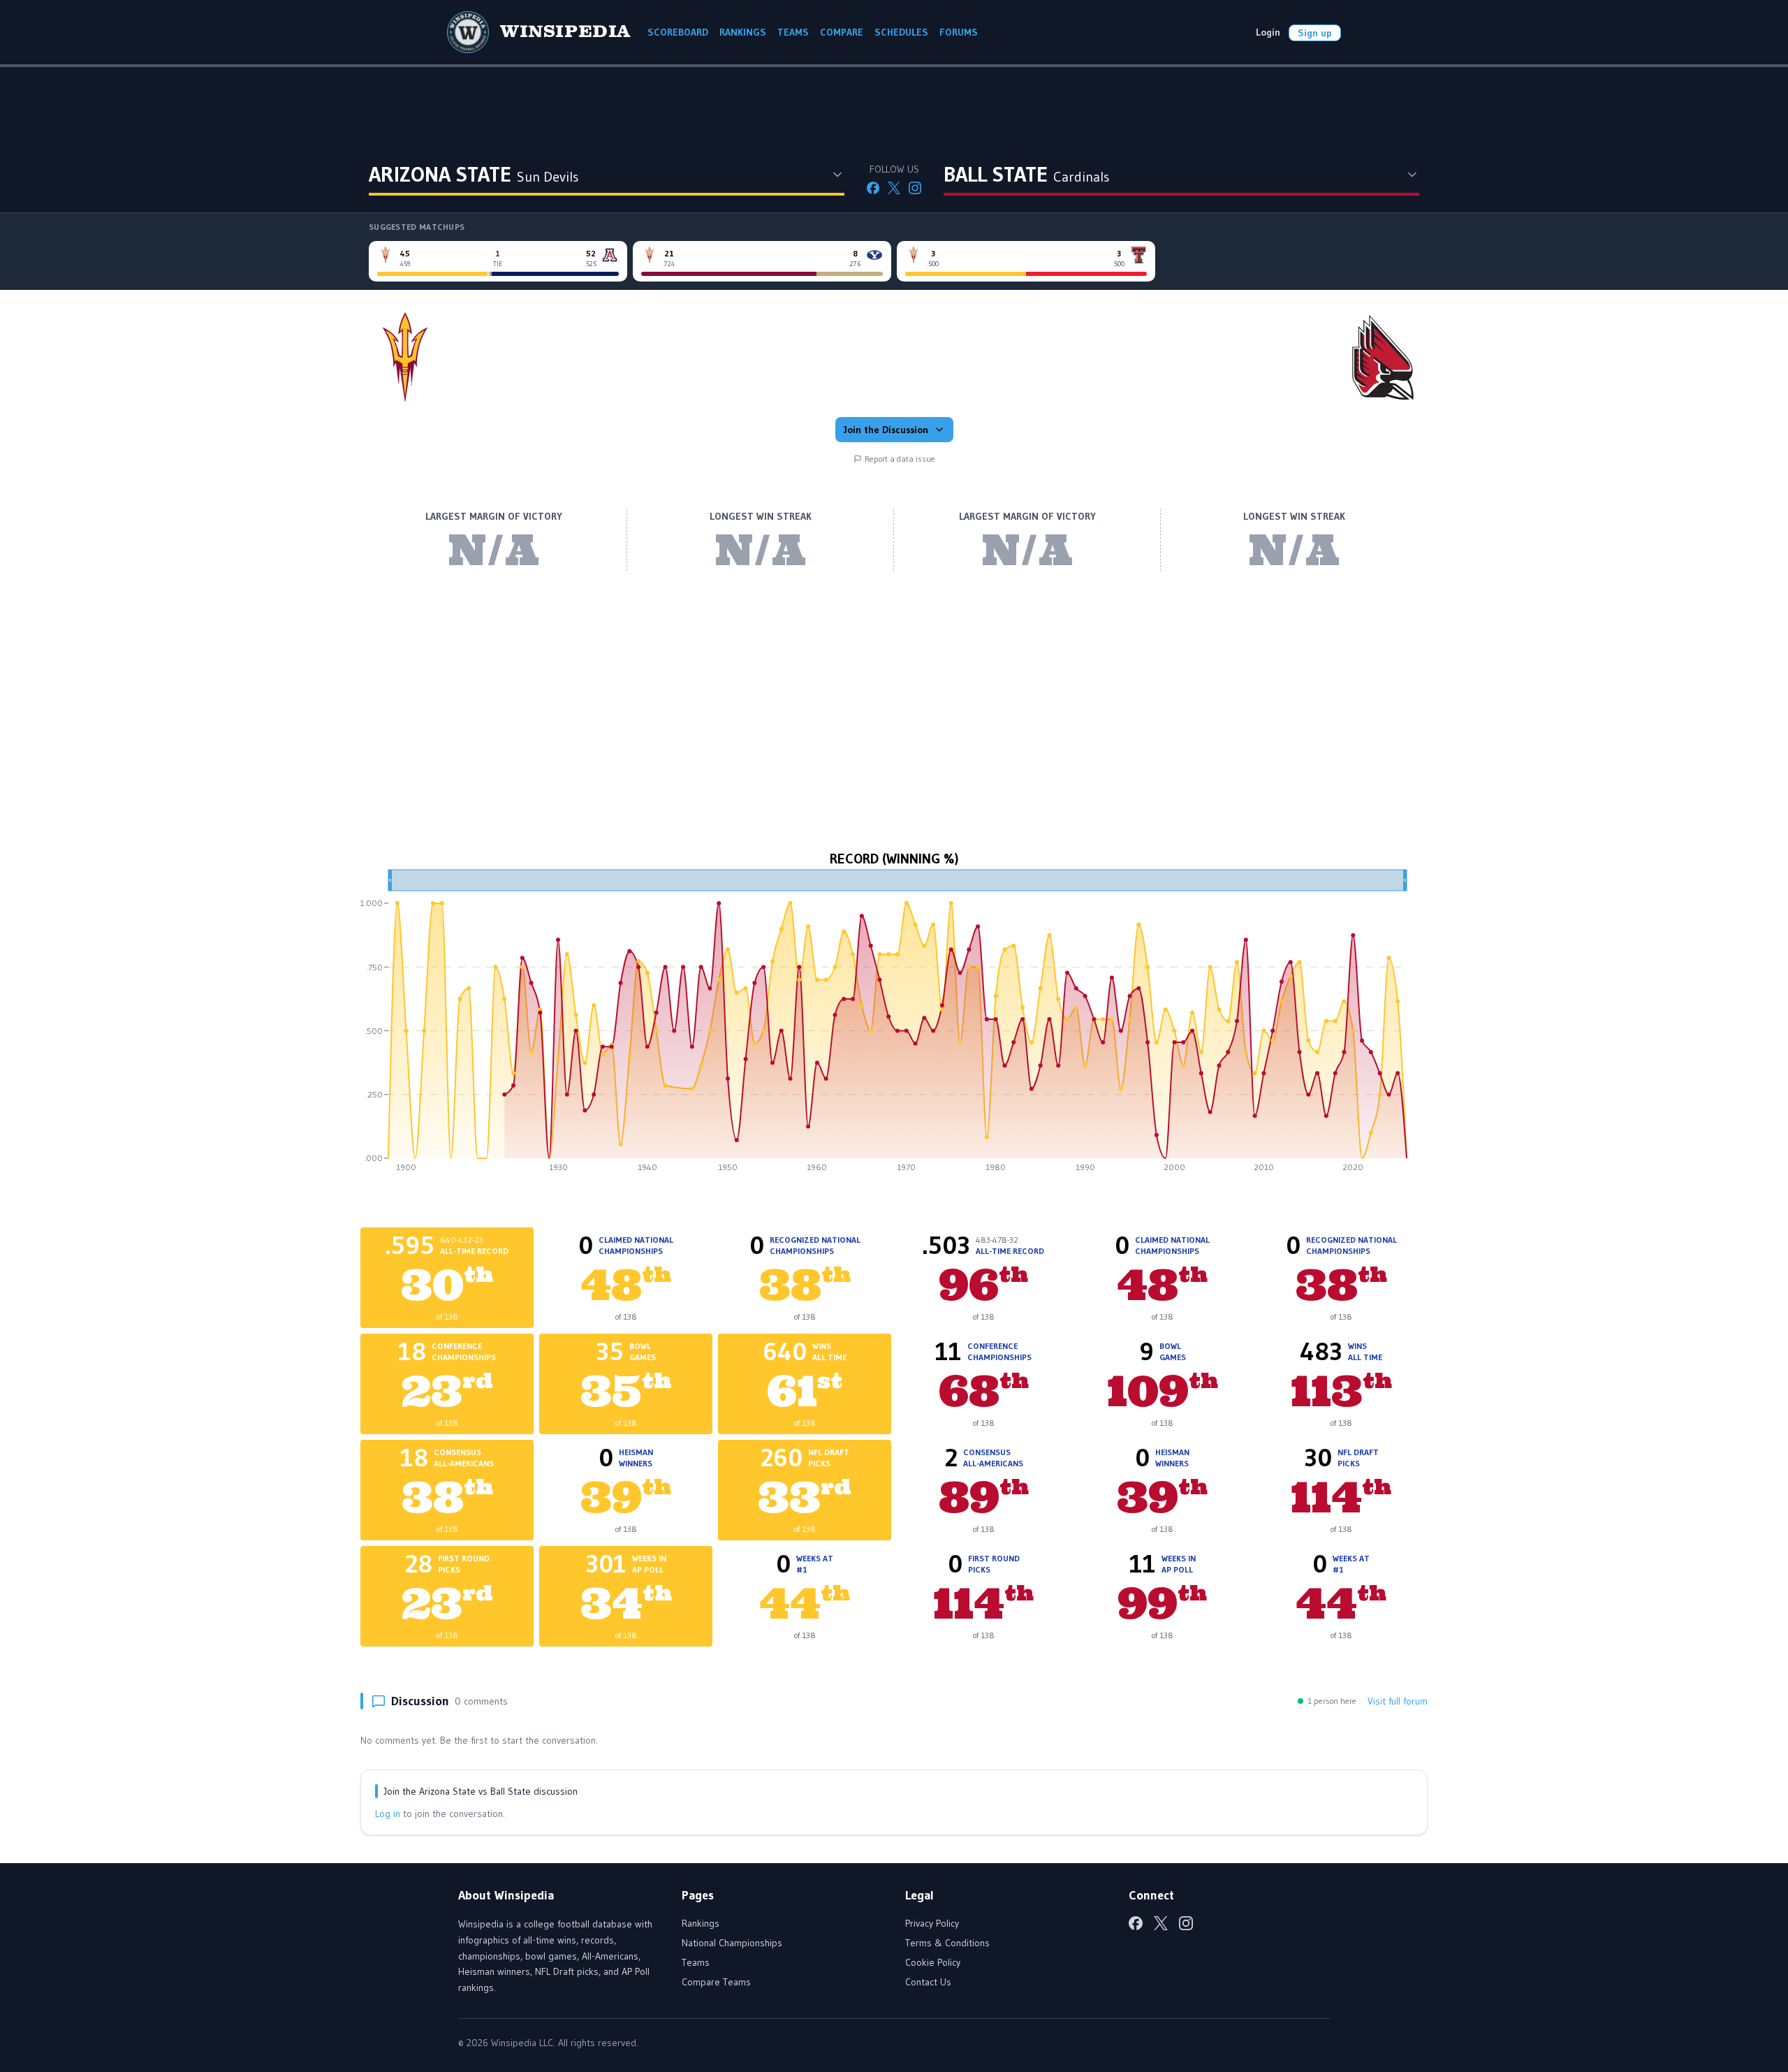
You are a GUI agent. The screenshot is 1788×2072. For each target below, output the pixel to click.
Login (1268, 32)
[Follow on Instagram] (915, 188)
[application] (894, 1026)
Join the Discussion (886, 430)
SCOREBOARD (678, 32)
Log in (388, 1814)
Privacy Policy (932, 1923)
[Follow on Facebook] (873, 188)
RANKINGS (743, 32)
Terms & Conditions (947, 1943)
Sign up (1315, 33)
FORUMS (959, 32)
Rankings (701, 1923)
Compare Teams (716, 1982)
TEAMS (793, 32)
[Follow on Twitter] (894, 188)
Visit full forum (1398, 1701)
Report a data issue (900, 459)
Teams (696, 1962)
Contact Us (928, 1982)
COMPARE (842, 32)
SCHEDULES (901, 32)
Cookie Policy (933, 1962)
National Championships (732, 1943)
